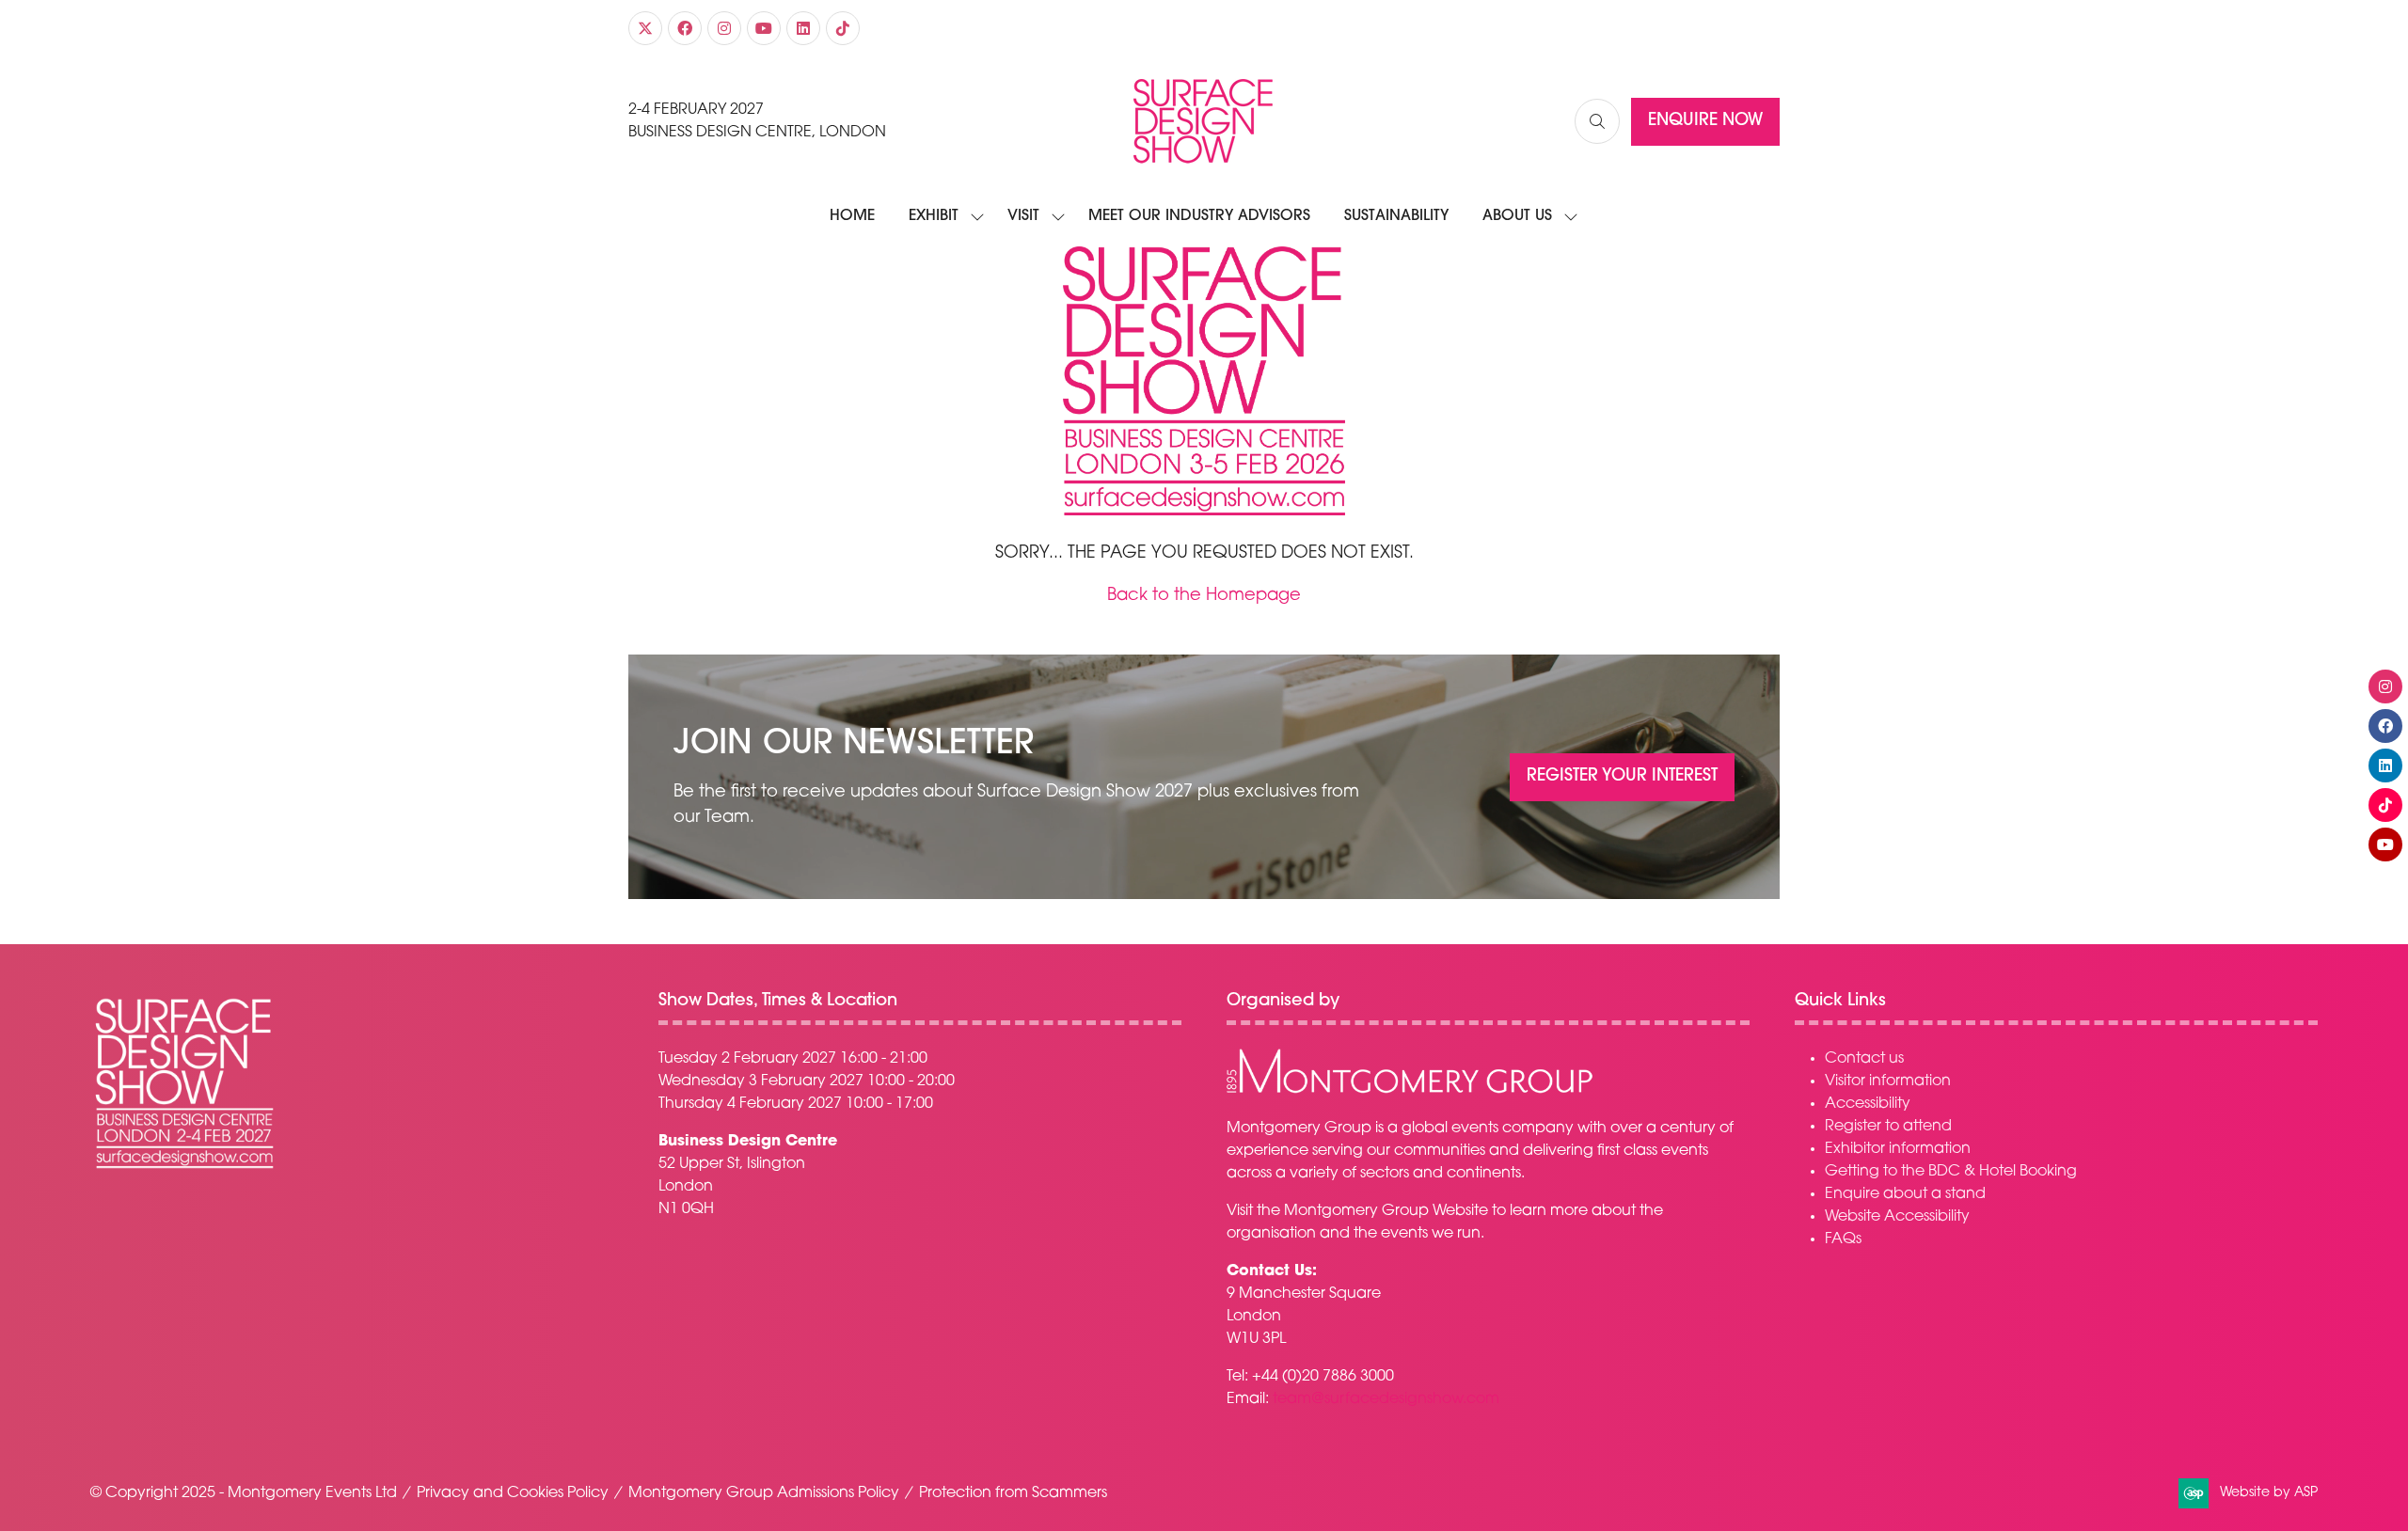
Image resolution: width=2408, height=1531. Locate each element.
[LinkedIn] (803, 28)
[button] (1597, 121)
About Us (1517, 216)
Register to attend (1888, 1127)
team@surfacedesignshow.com (1386, 1399)
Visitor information (1888, 1081)
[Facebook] (685, 28)
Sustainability (1396, 216)
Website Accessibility (1897, 1217)
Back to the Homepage (1204, 596)
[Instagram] (724, 28)
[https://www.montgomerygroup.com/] (1410, 1091)
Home (852, 216)
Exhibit (934, 216)
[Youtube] (764, 28)
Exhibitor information (1898, 1149)
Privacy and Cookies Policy (513, 1493)
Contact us (1864, 1059)
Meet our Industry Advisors (1199, 216)
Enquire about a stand (1905, 1194)
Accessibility (1868, 1104)
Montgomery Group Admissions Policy (764, 1493)
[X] (645, 28)
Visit (1023, 216)
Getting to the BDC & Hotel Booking (1951, 1172)
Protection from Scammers (1013, 1493)
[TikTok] (843, 28)
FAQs (1843, 1239)
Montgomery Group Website (1386, 1211)
